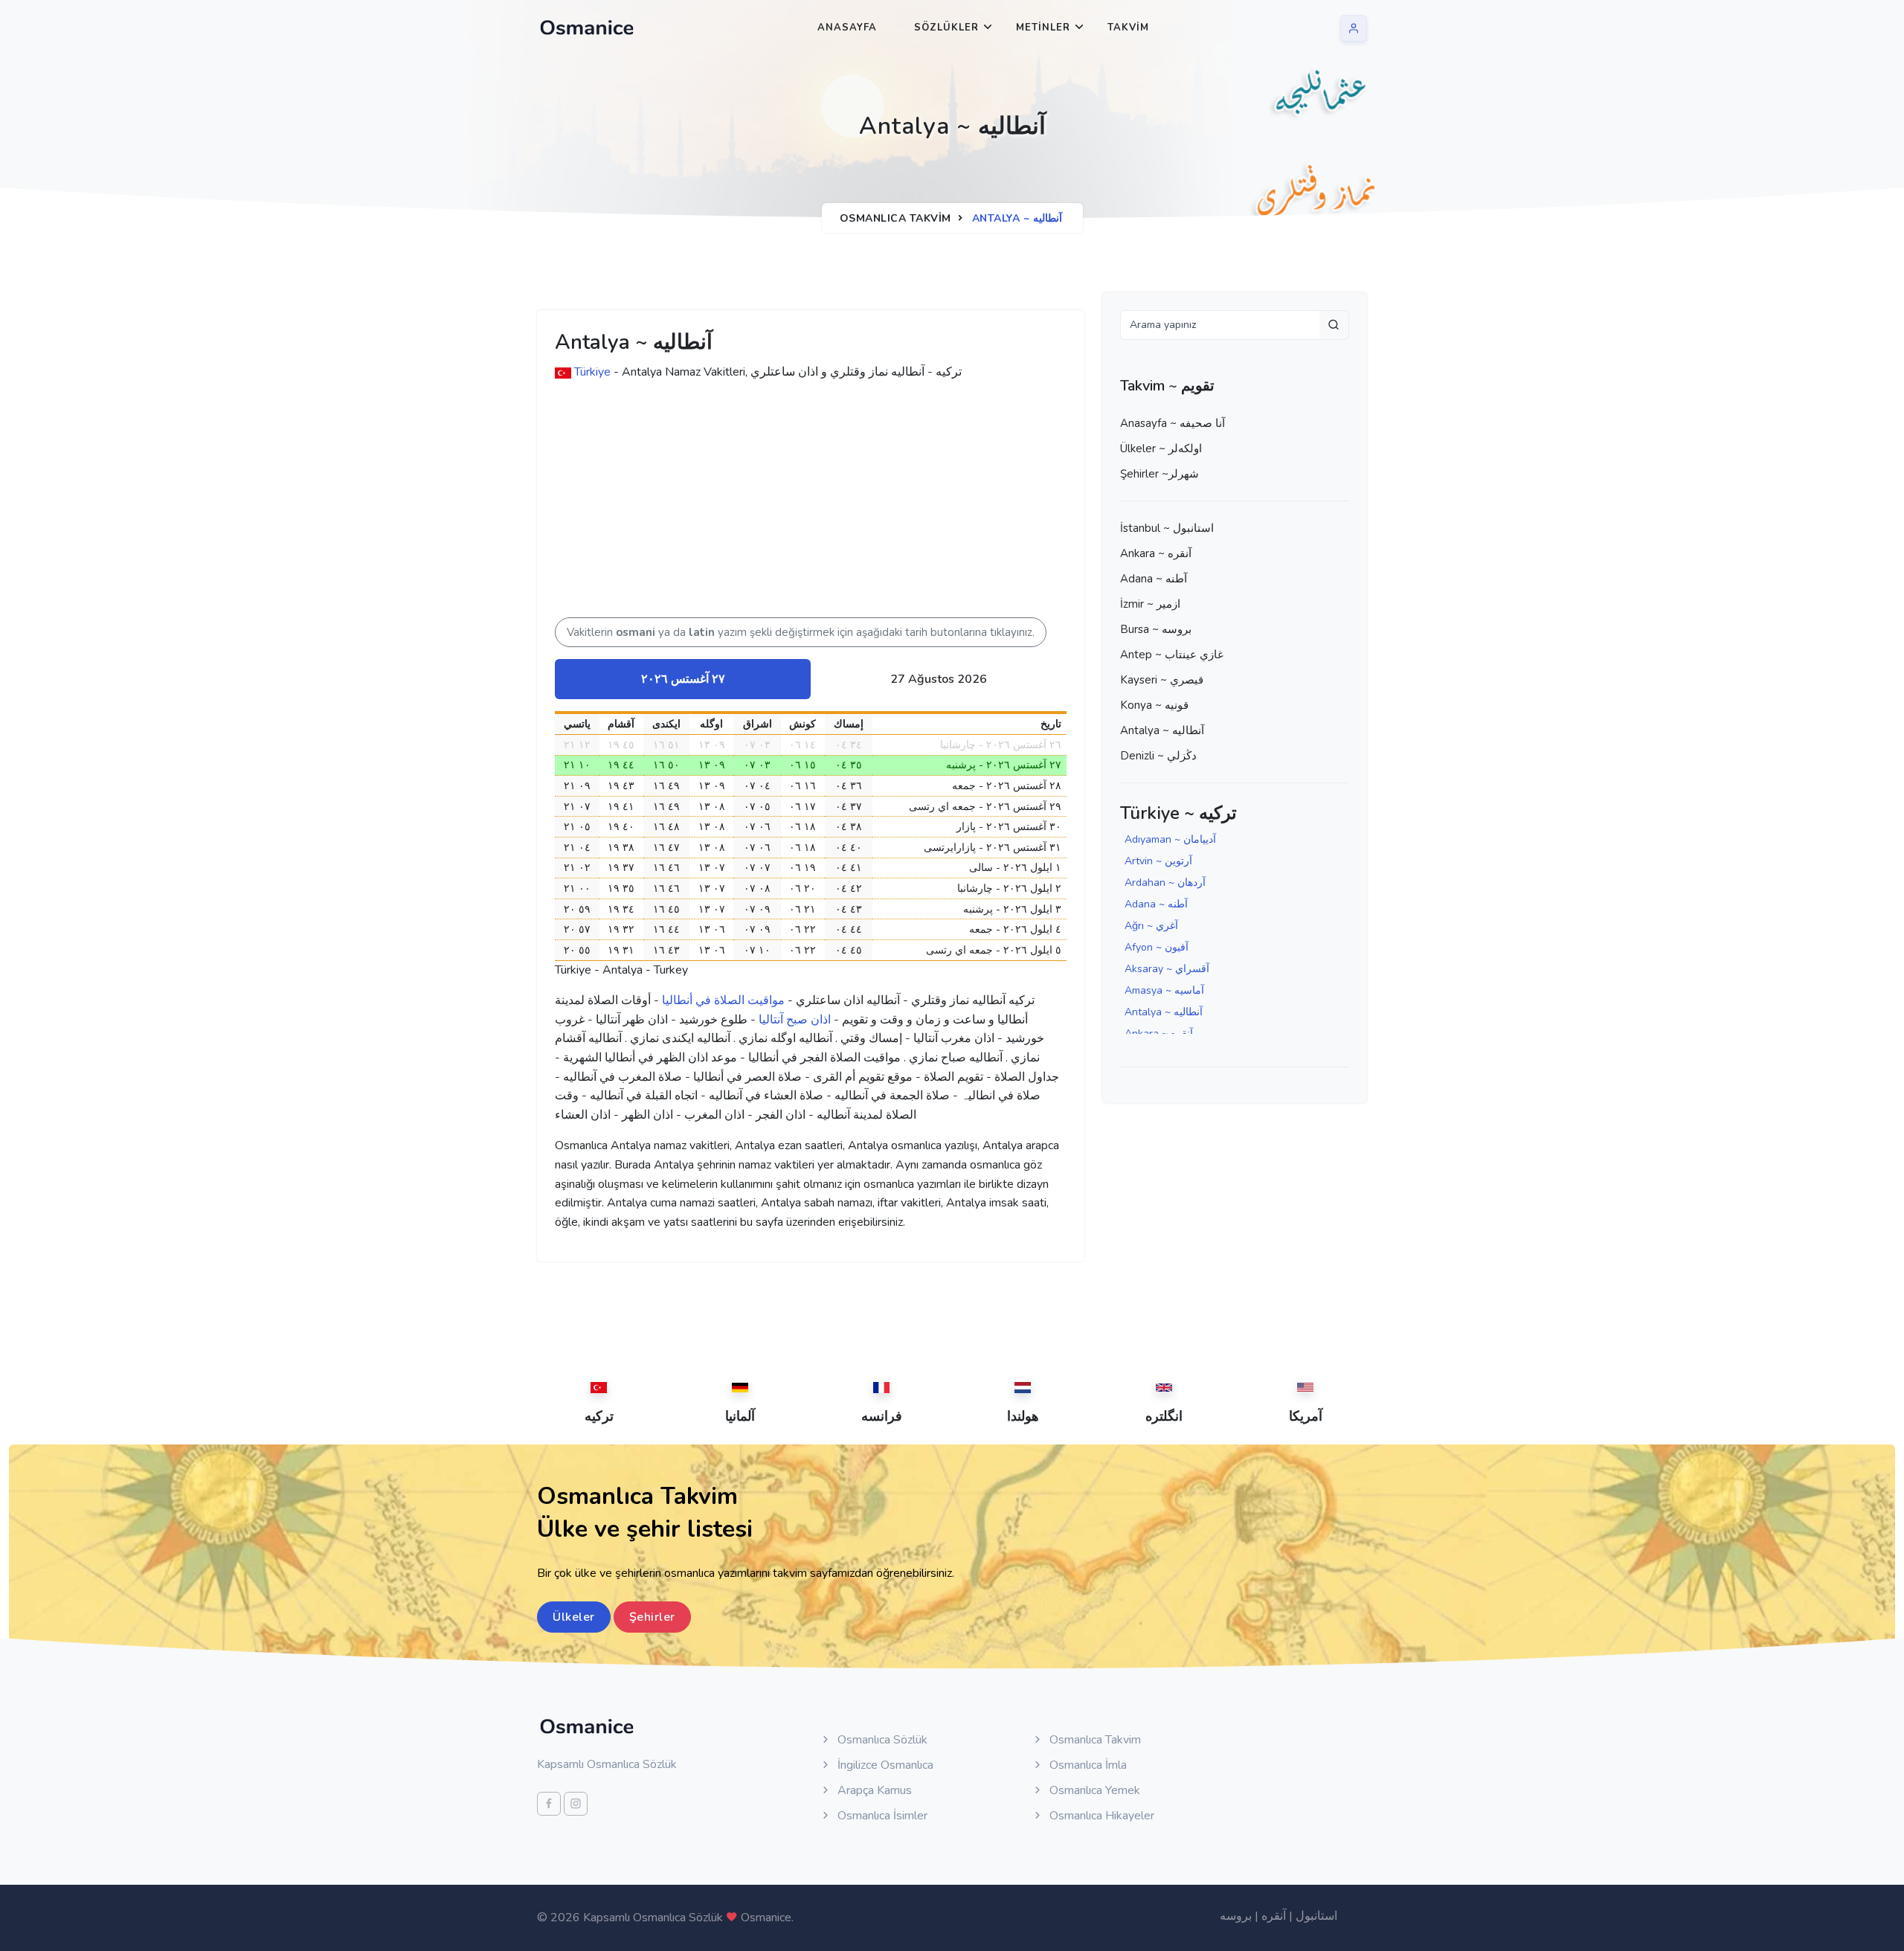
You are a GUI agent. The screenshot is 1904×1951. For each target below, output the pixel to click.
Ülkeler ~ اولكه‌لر (1161, 449)
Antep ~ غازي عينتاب (1172, 655)
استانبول (1316, 1916)
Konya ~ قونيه (1154, 705)
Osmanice (766, 1918)
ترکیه (599, 1416)
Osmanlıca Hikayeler (1100, 1816)
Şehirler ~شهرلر (1160, 474)
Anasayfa (847, 28)
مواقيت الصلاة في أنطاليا (723, 1000)
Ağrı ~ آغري (1151, 926)
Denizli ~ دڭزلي (1158, 756)
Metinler (1043, 28)
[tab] (683, 679)
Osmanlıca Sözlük (881, 1740)
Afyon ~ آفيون (1157, 947)
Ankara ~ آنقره (1156, 553)
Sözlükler (946, 28)
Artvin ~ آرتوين (1158, 861)
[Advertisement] (785, 506)
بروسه (1236, 1916)
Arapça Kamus (873, 1790)
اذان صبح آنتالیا (795, 1020)
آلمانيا (740, 1416)
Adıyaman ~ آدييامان (1170, 839)
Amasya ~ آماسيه (1164, 990)
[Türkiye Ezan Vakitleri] (563, 372)
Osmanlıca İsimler (881, 1816)
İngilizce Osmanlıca (884, 1765)
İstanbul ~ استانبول (1167, 528)
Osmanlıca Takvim (895, 218)
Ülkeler (574, 1617)
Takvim (1128, 28)
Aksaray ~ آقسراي (1167, 969)
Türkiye (592, 372)
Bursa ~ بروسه (1156, 629)
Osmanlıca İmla (1087, 1765)
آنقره (1274, 1916)
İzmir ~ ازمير (1150, 604)
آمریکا (1306, 1416)
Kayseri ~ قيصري (1162, 680)
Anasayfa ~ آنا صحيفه (1173, 423)
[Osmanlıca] (587, 28)
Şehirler (652, 1617)
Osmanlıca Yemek (1093, 1790)
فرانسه (882, 1416)
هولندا (1023, 1416)
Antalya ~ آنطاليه (1162, 730)
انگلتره (1164, 1416)
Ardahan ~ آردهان (1165, 883)
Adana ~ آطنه (1154, 579)
